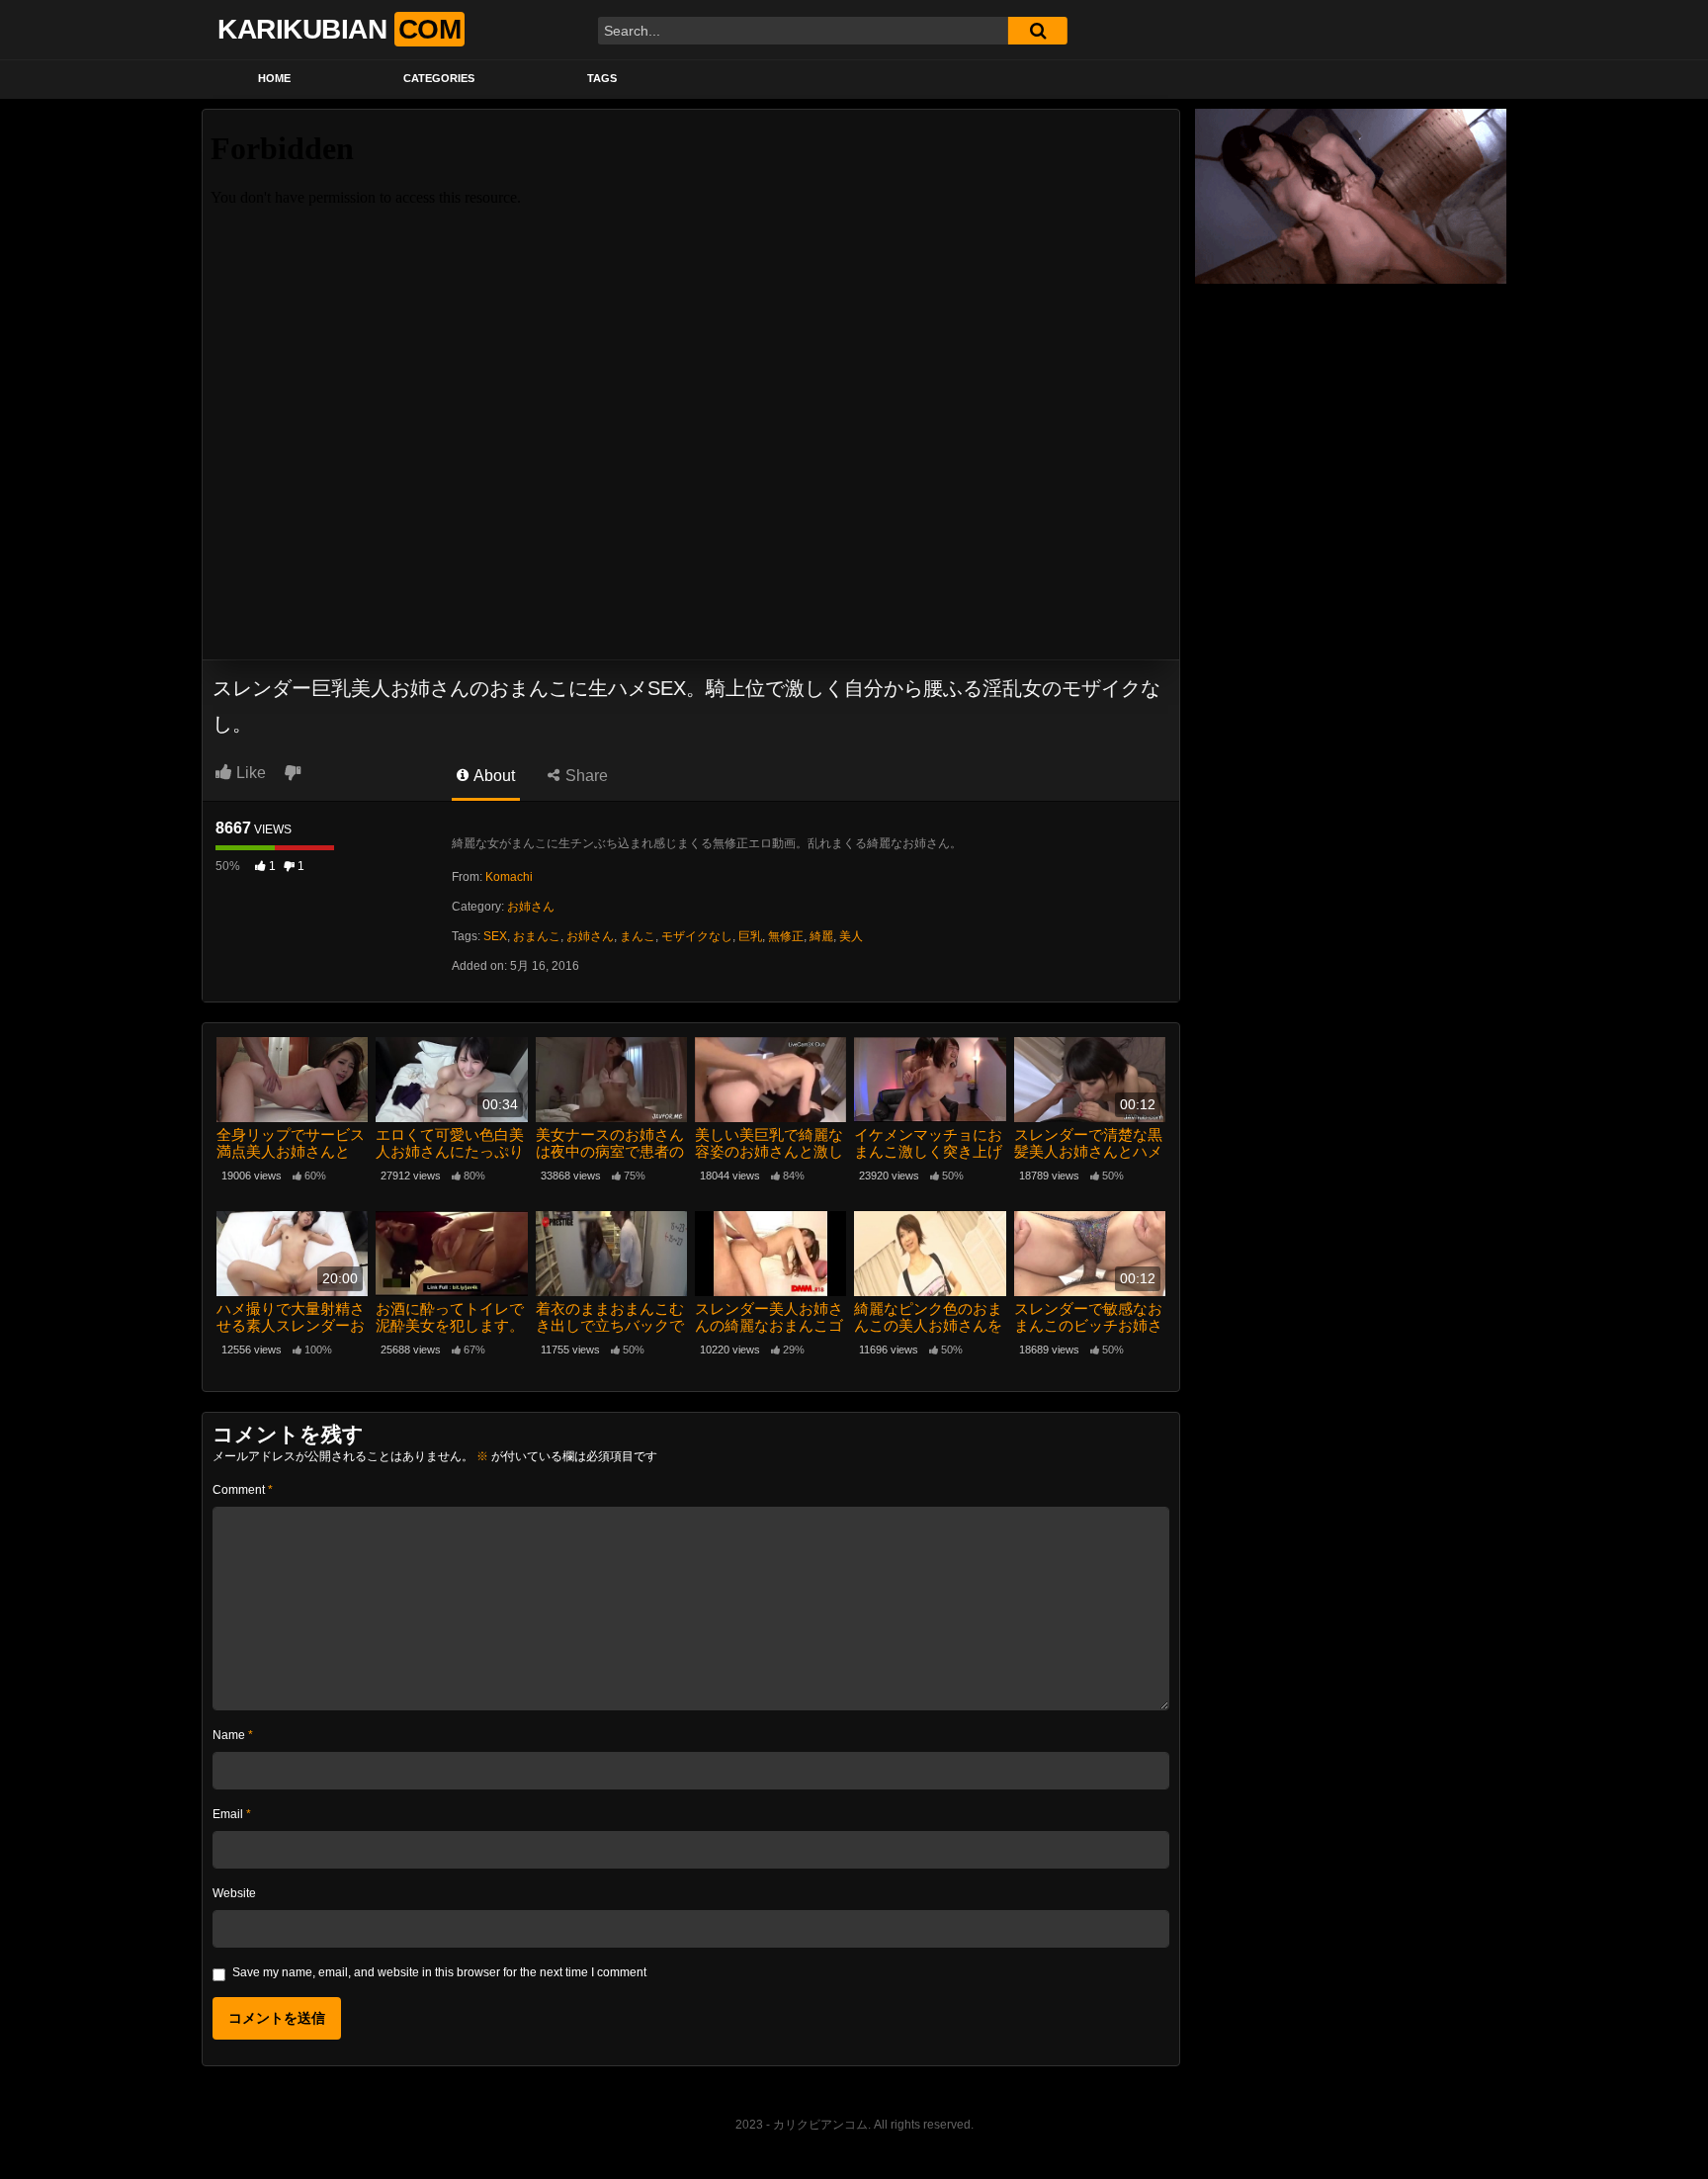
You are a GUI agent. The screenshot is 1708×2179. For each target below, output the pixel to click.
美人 (851, 936)
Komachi (509, 877)
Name (233, 1735)
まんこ (638, 936)
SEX (495, 936)
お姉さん (531, 907)
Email (232, 1814)
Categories (439, 78)
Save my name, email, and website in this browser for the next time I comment (439, 1972)
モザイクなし (697, 936)
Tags (602, 78)
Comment (243, 1490)
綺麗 (821, 936)
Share (585, 776)
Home (274, 78)
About (493, 776)
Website (234, 1893)
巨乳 (750, 936)
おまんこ (537, 936)
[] (1038, 31)
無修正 (786, 936)
